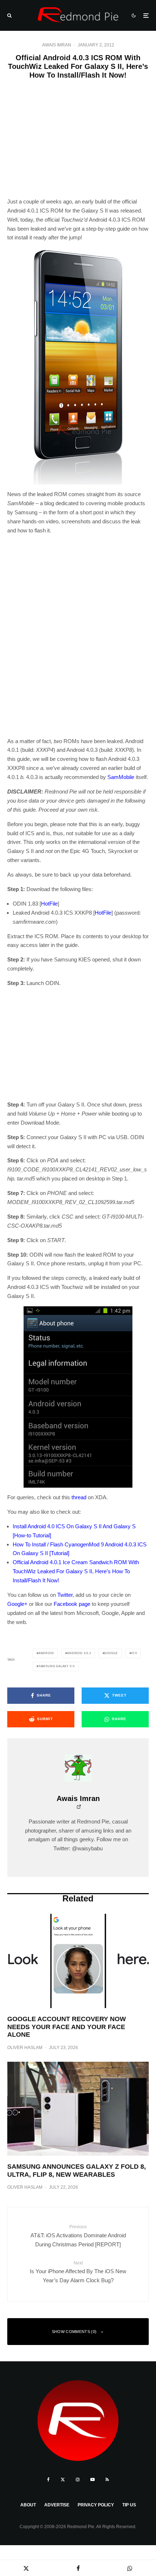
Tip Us (129, 2505)
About (28, 2505)
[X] (63, 2480)
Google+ (17, 1604)
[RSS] (107, 2480)
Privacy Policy (96, 2505)
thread (79, 1497)
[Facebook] (48, 2480)
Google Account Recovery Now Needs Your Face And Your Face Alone (67, 2027)
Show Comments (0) (74, 2332)
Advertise (57, 2505)
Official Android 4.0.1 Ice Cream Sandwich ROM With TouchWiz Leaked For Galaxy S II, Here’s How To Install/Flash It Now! (76, 1571)
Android (46, 1653)
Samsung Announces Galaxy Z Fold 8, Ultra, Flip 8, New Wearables (77, 2171)
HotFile (49, 904)
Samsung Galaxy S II (57, 1666)
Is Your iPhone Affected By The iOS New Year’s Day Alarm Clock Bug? (78, 2272)
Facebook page (72, 1604)
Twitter (65, 1595)
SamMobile (121, 777)
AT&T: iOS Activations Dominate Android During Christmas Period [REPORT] (78, 2236)
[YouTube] (93, 2480)
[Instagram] (78, 2480)
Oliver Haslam (25, 2048)
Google (111, 1653)
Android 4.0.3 (79, 1653)
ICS (134, 1653)
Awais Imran (57, 45)
